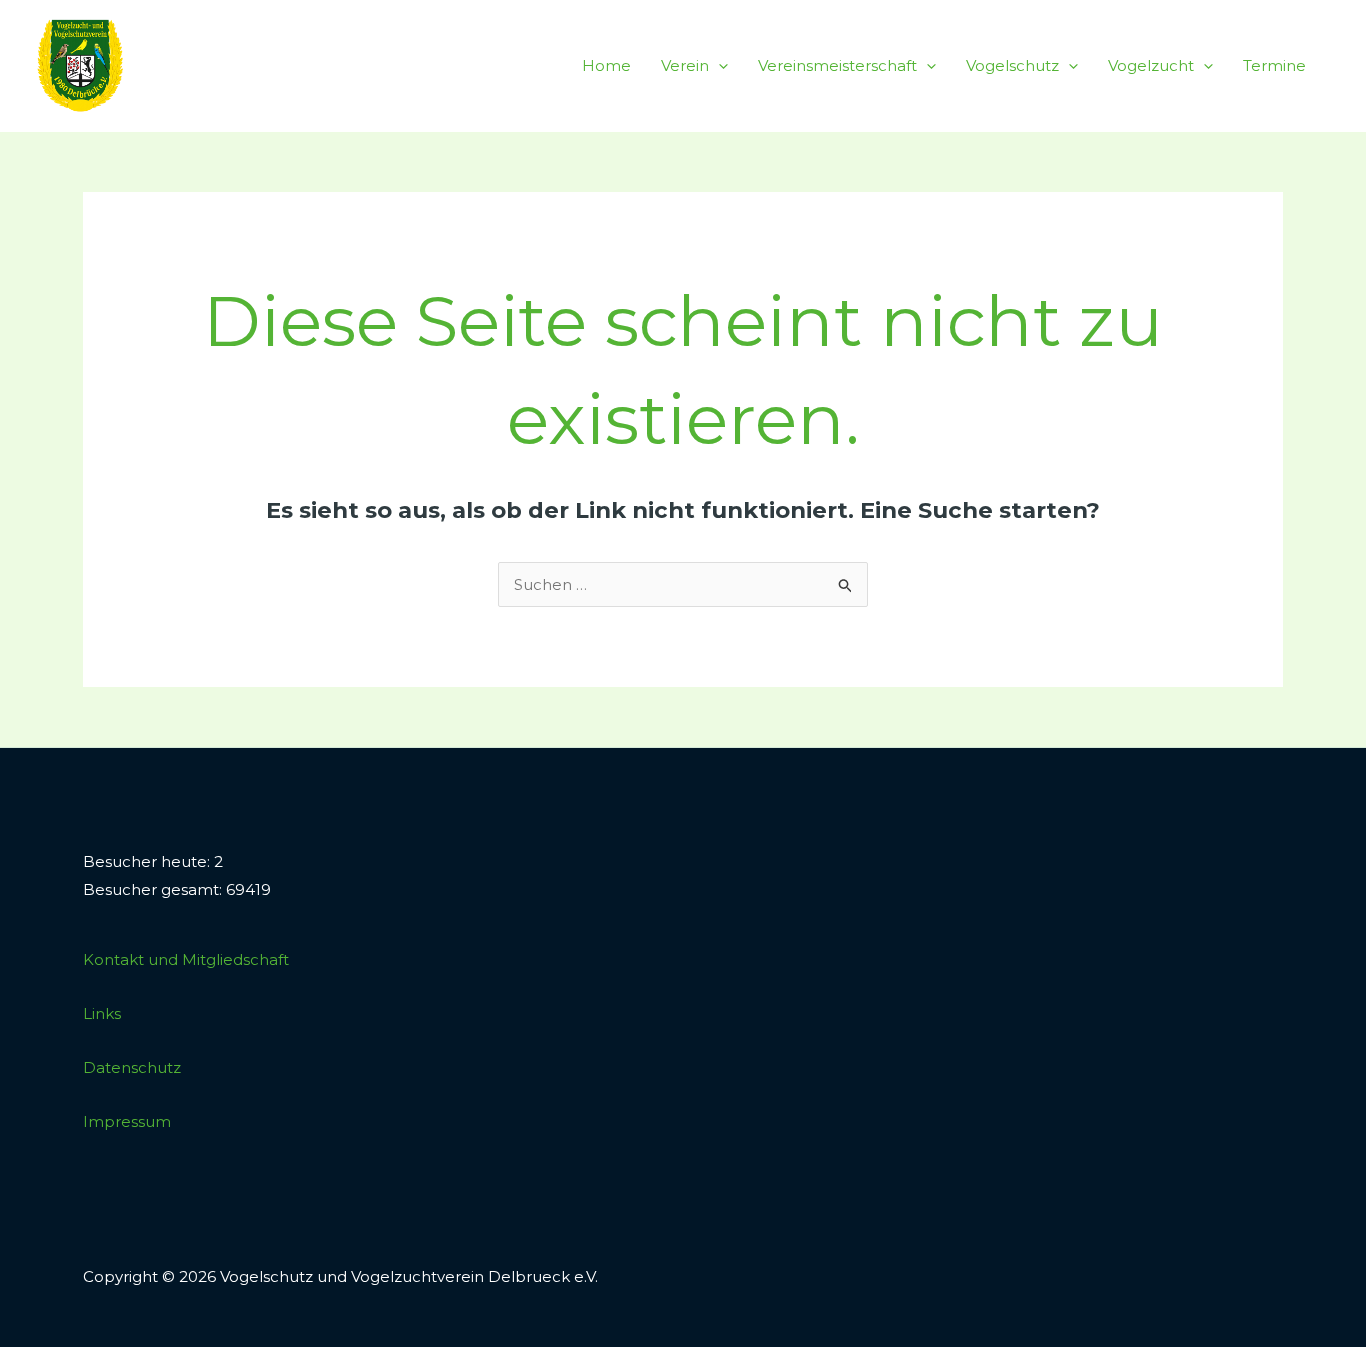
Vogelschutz (1012, 65)
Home (606, 65)
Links (102, 1013)
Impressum (127, 1121)
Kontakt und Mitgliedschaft (186, 959)
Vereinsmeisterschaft (837, 65)
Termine (1274, 65)
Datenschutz (132, 1067)
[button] (718, 66)
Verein (685, 65)
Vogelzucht (1151, 65)
